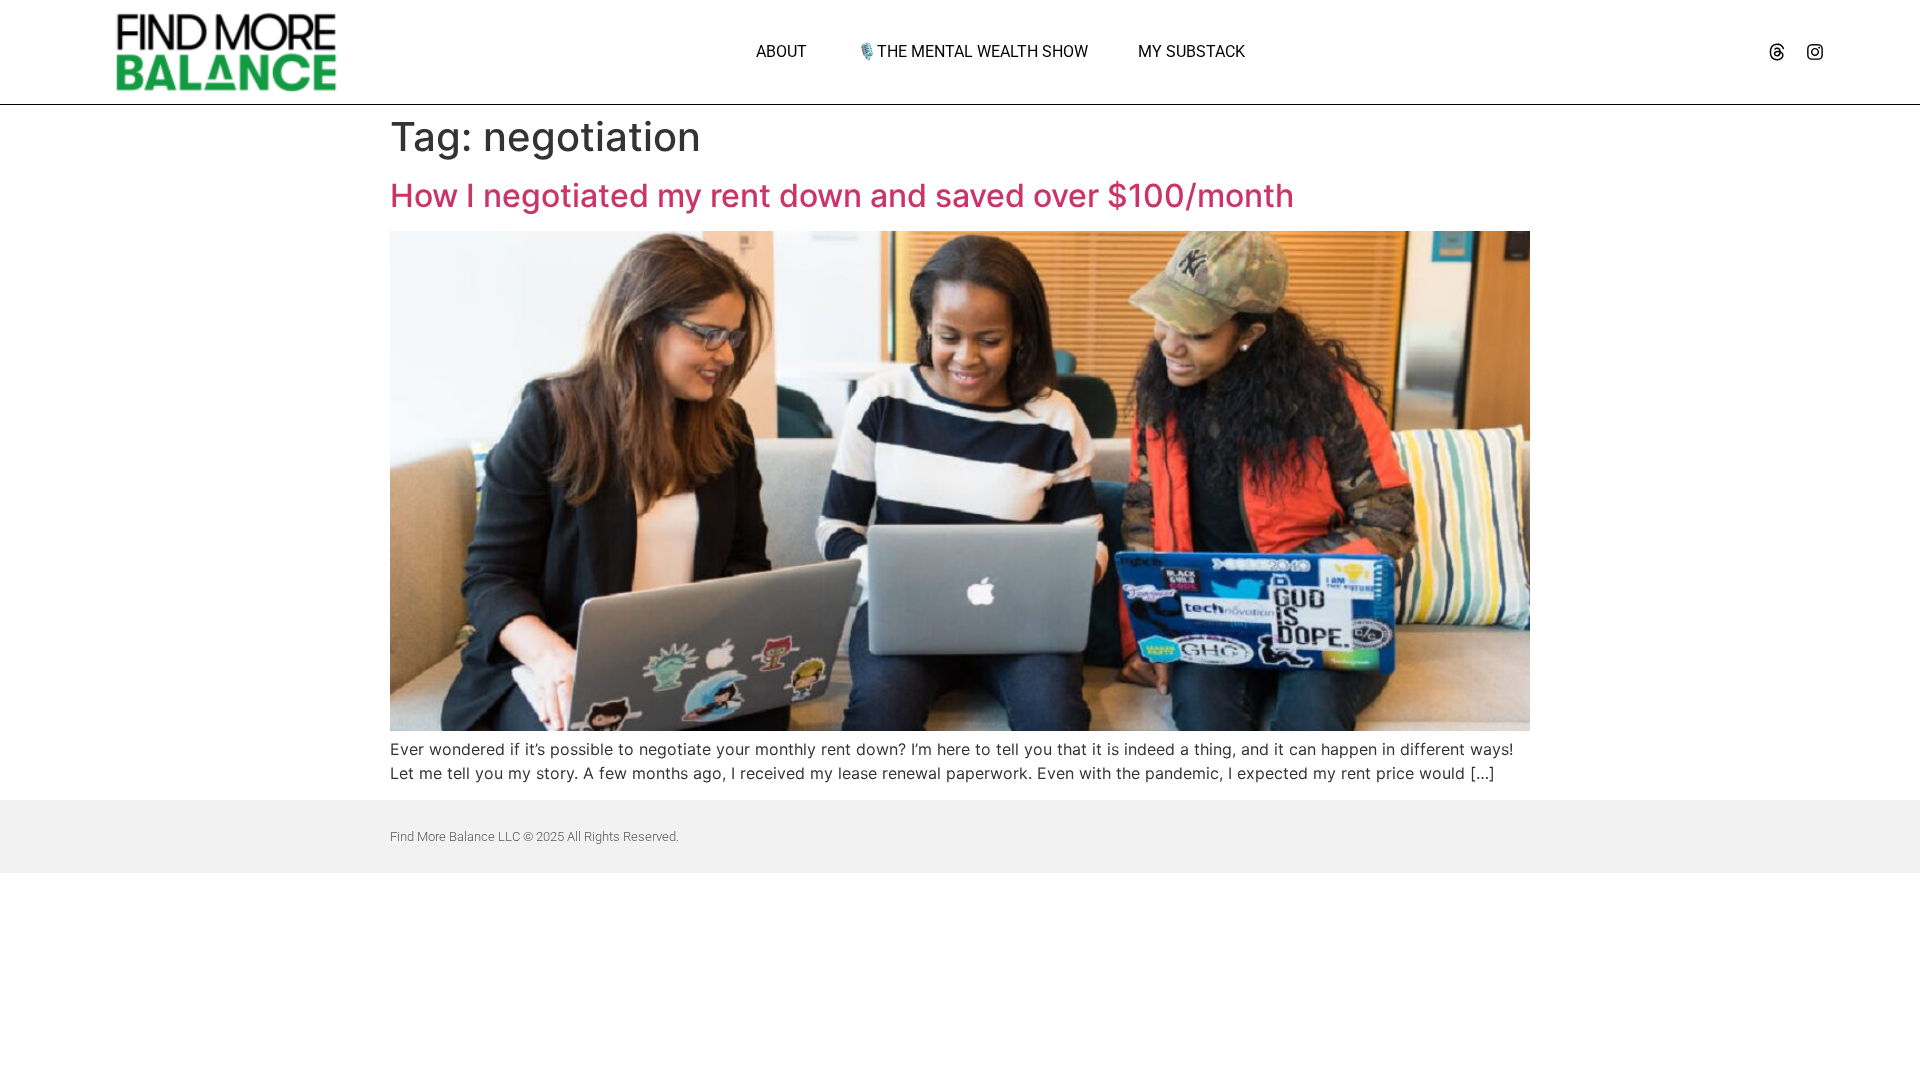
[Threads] (1777, 52)
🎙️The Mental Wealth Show (972, 51)
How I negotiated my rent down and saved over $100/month (842, 195)
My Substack (1191, 51)
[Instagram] (1815, 52)
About (781, 51)
